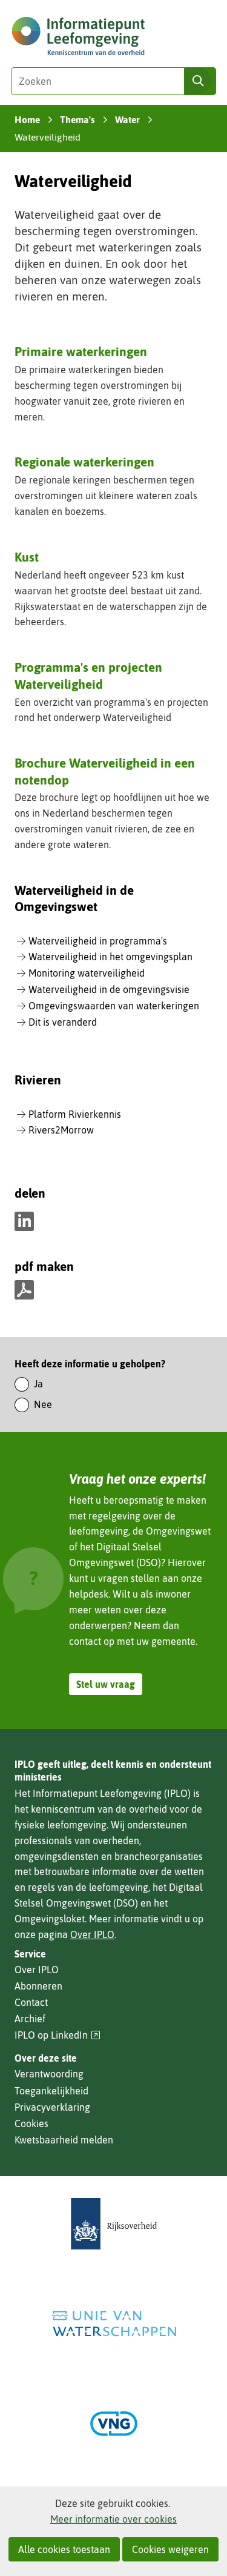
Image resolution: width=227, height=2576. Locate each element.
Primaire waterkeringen (81, 351)
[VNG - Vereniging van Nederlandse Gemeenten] (114, 2424)
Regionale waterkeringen (84, 462)
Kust (27, 557)
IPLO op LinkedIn (58, 2035)
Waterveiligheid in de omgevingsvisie (109, 989)
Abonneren (38, 1986)
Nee (43, 1404)
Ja (38, 1384)
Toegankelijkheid (51, 2091)
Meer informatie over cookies (113, 2519)
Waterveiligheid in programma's (98, 941)
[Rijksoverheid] (114, 2224)
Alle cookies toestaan (64, 2549)
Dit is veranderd (63, 1022)
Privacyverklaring (52, 2107)
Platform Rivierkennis (75, 1114)
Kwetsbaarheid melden (64, 2140)
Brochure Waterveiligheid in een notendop (105, 771)
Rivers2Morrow (61, 1130)
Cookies (31, 2123)
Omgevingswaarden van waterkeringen (114, 1006)
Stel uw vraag (106, 1684)
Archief (30, 2019)
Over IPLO (92, 1934)
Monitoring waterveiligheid (87, 973)
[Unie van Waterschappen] (114, 2324)
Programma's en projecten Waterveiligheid (88, 675)
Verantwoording (49, 2074)
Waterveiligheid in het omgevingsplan (110, 957)
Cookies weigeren (170, 2549)
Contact (31, 2002)
